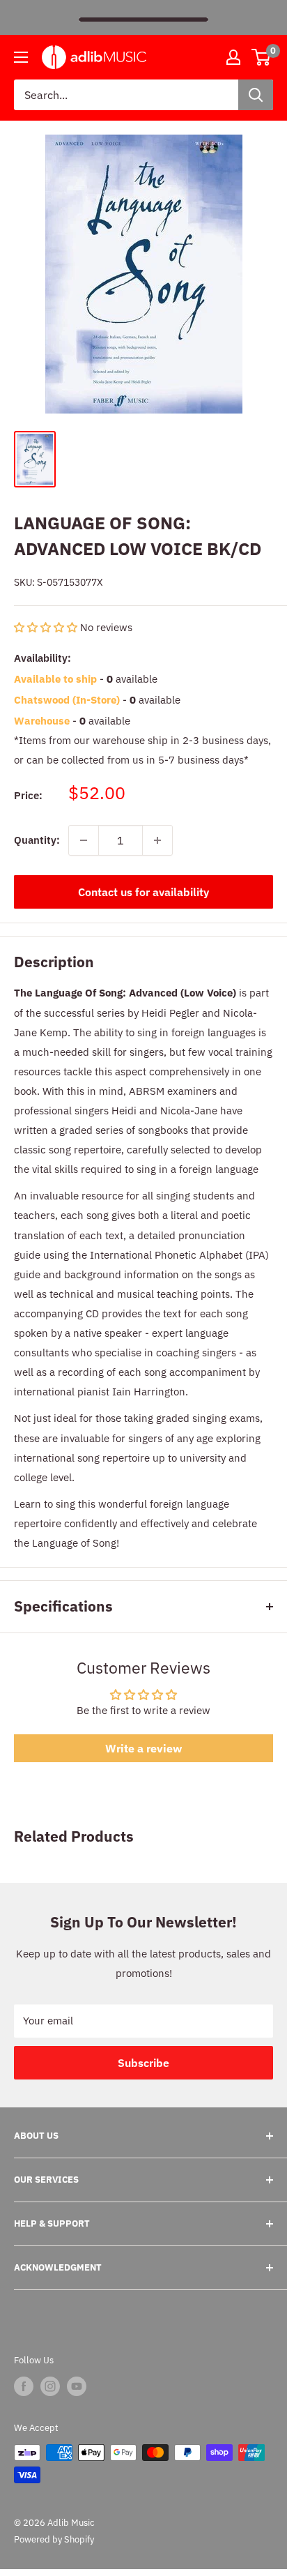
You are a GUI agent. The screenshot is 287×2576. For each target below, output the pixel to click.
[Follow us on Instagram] (50, 2386)
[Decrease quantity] (84, 840)
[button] (47, 627)
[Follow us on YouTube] (77, 2386)
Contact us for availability (143, 892)
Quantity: (37, 840)
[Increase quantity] (157, 840)
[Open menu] (21, 57)
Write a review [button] (143, 1748)
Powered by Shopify (54, 2539)
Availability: (42, 658)
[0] (262, 57)
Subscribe (143, 2063)
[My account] (233, 57)
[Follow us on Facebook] (24, 2386)
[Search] (256, 95)
